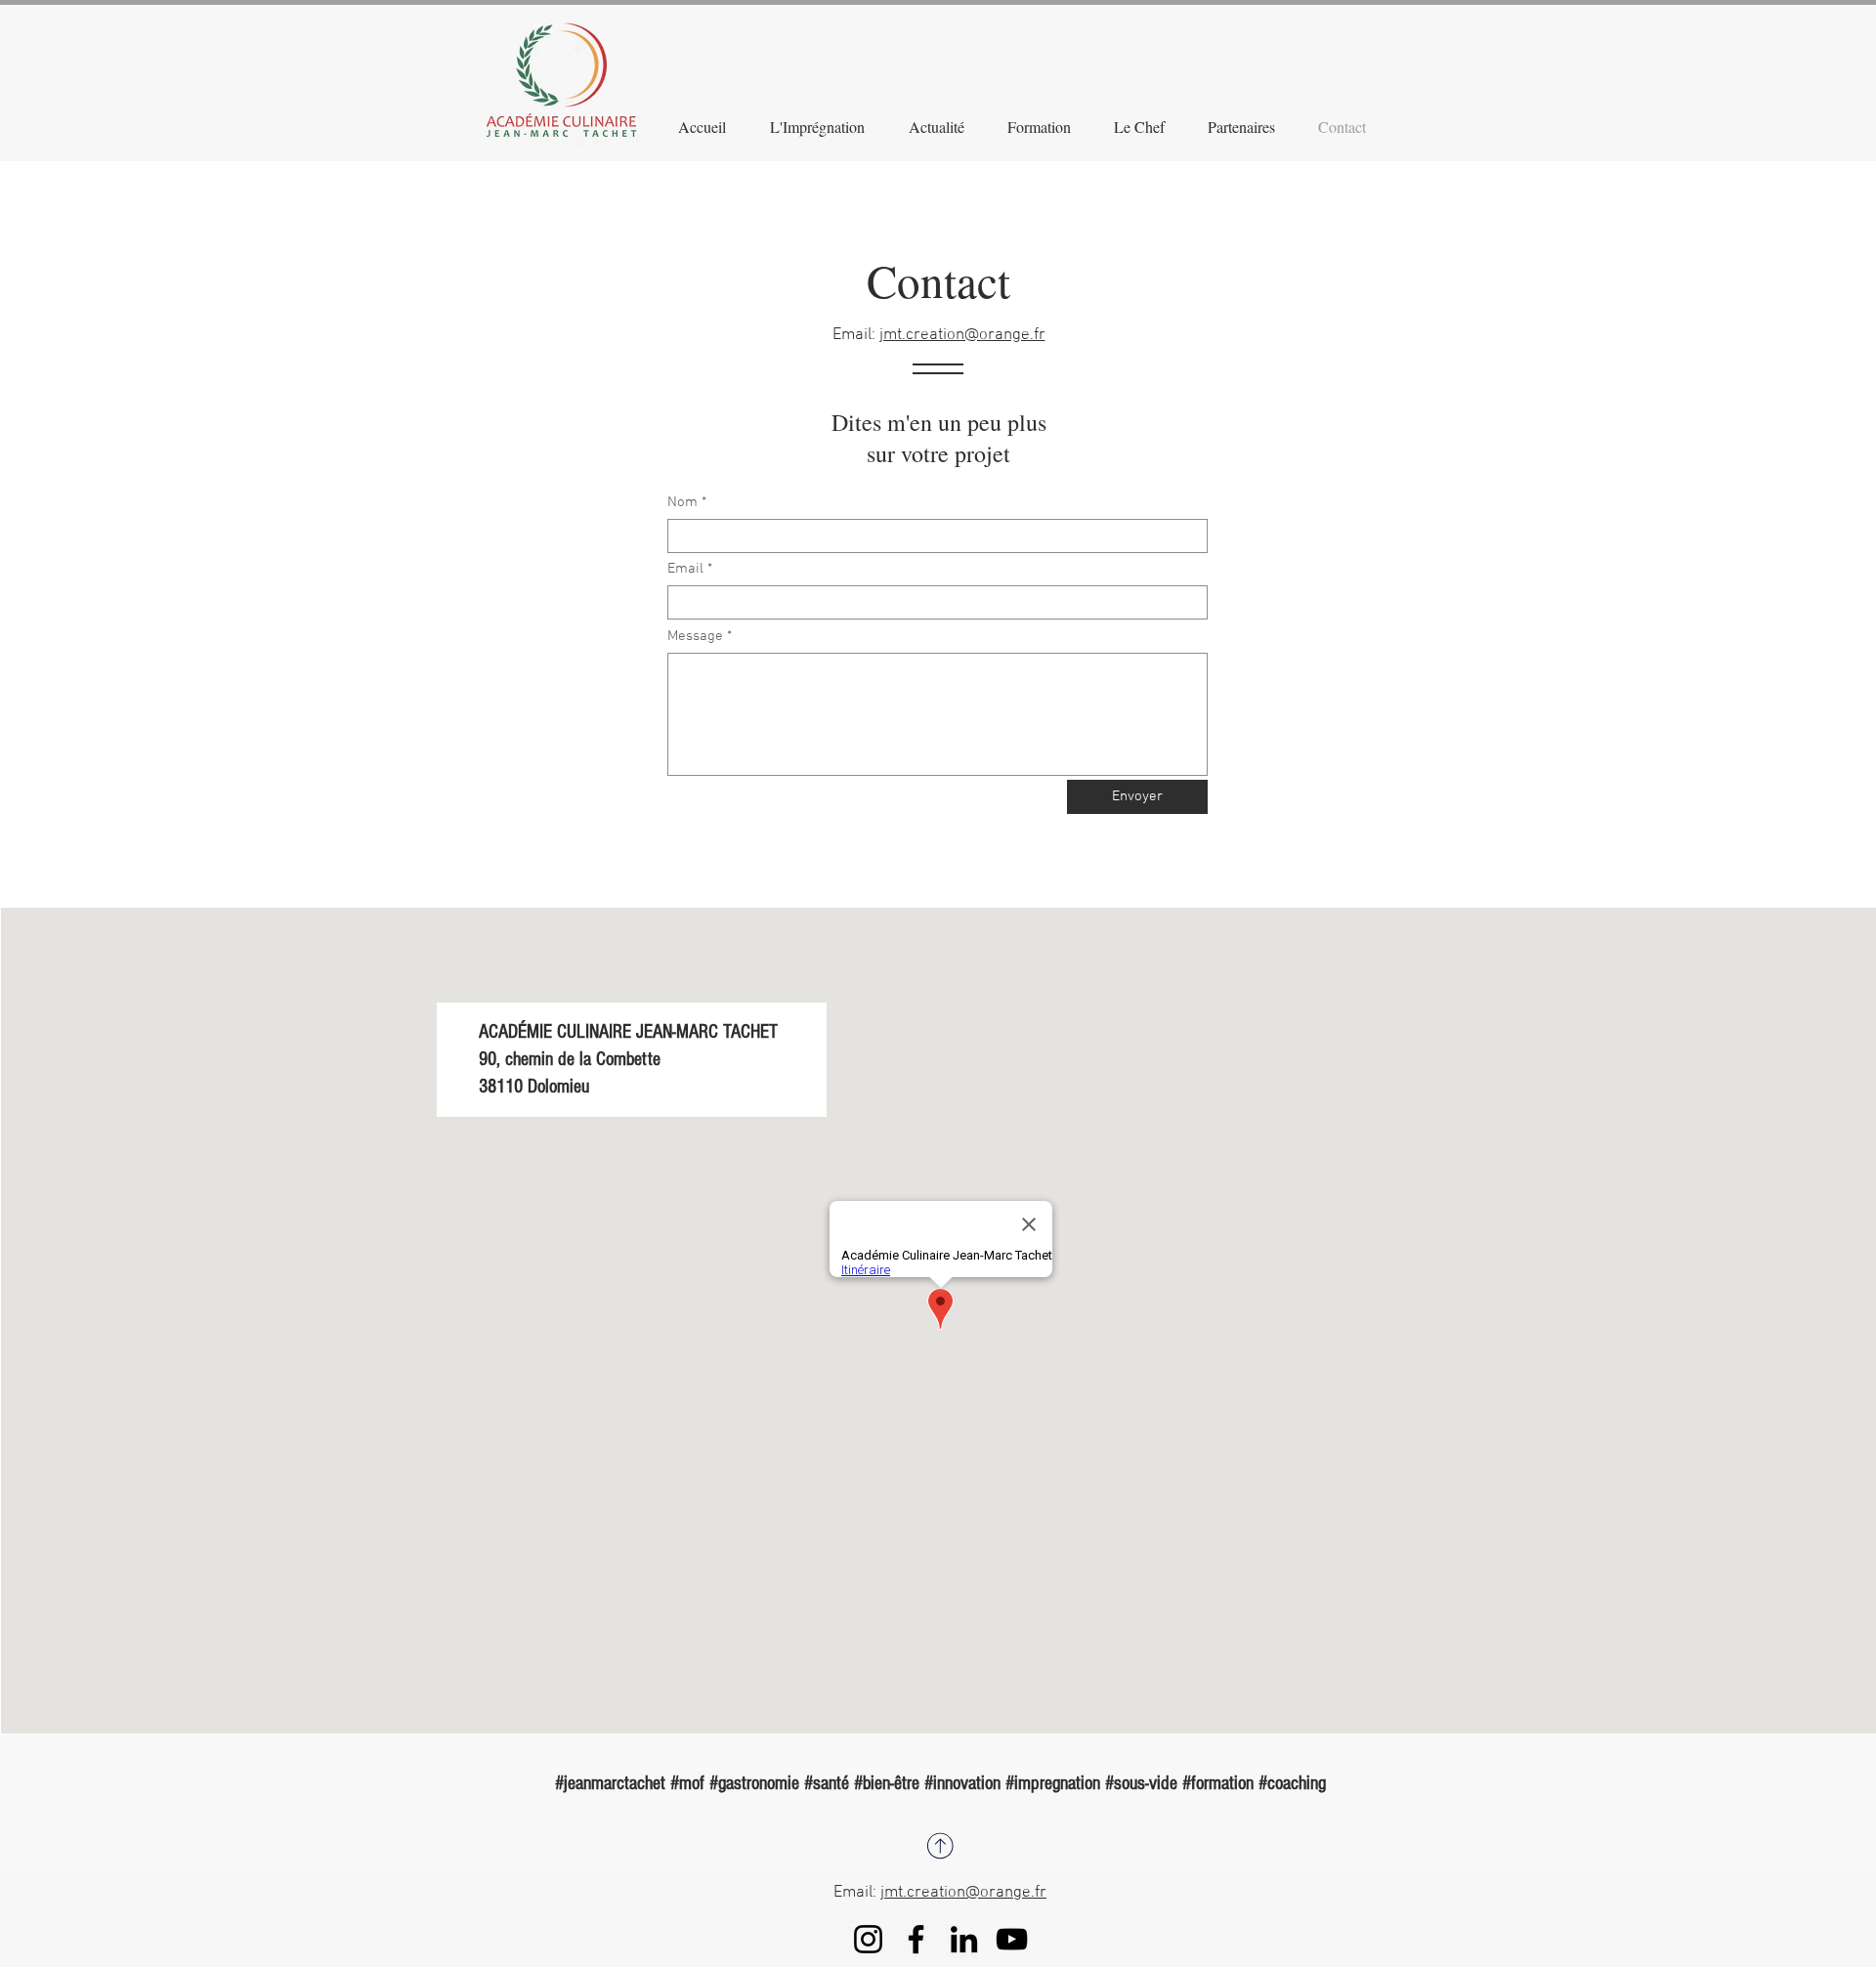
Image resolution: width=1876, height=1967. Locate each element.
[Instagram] (868, 1939)
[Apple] (939, 1845)
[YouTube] (1012, 1939)
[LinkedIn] (964, 1939)
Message (695, 637)
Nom (682, 503)
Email (685, 569)
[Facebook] (916, 1939)
